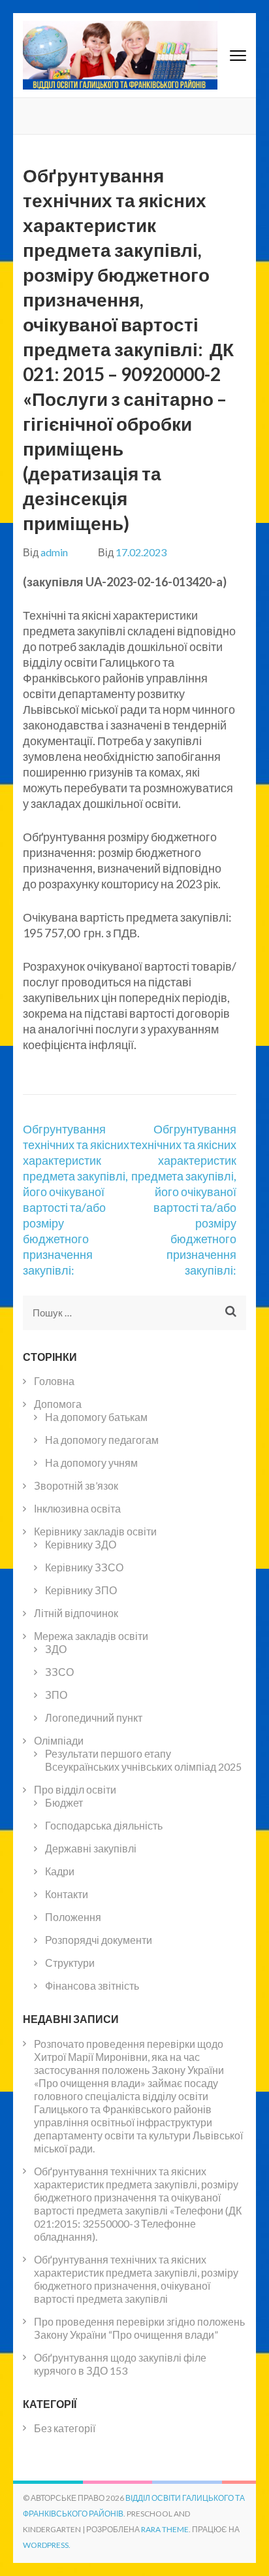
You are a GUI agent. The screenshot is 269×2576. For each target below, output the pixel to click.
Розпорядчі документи (99, 1940)
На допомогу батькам (96, 1417)
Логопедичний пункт (94, 1717)
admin (54, 552)
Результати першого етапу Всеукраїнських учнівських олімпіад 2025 (143, 1760)
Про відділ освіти (75, 1789)
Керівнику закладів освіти (95, 1531)
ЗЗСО (59, 1672)
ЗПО (56, 1695)
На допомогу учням (91, 1463)
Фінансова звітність (92, 1985)
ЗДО (56, 1649)
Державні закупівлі (91, 1848)
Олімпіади (59, 1740)
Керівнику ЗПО (81, 1590)
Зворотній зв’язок (76, 1485)
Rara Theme (165, 2529)
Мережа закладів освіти (91, 1636)
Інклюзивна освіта (77, 1508)
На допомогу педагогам (102, 1440)
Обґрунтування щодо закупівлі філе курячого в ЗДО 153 (120, 2364)
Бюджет (64, 1802)
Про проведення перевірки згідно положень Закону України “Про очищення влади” (139, 2328)
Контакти (67, 1894)
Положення (73, 1917)
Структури (70, 1963)
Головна (54, 1381)
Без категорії (65, 2428)
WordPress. (47, 2545)
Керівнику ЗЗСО (84, 1567)
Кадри (60, 1871)
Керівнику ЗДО (81, 1544)
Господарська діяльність (104, 1825)
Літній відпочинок (76, 1613)
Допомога (58, 1404)
